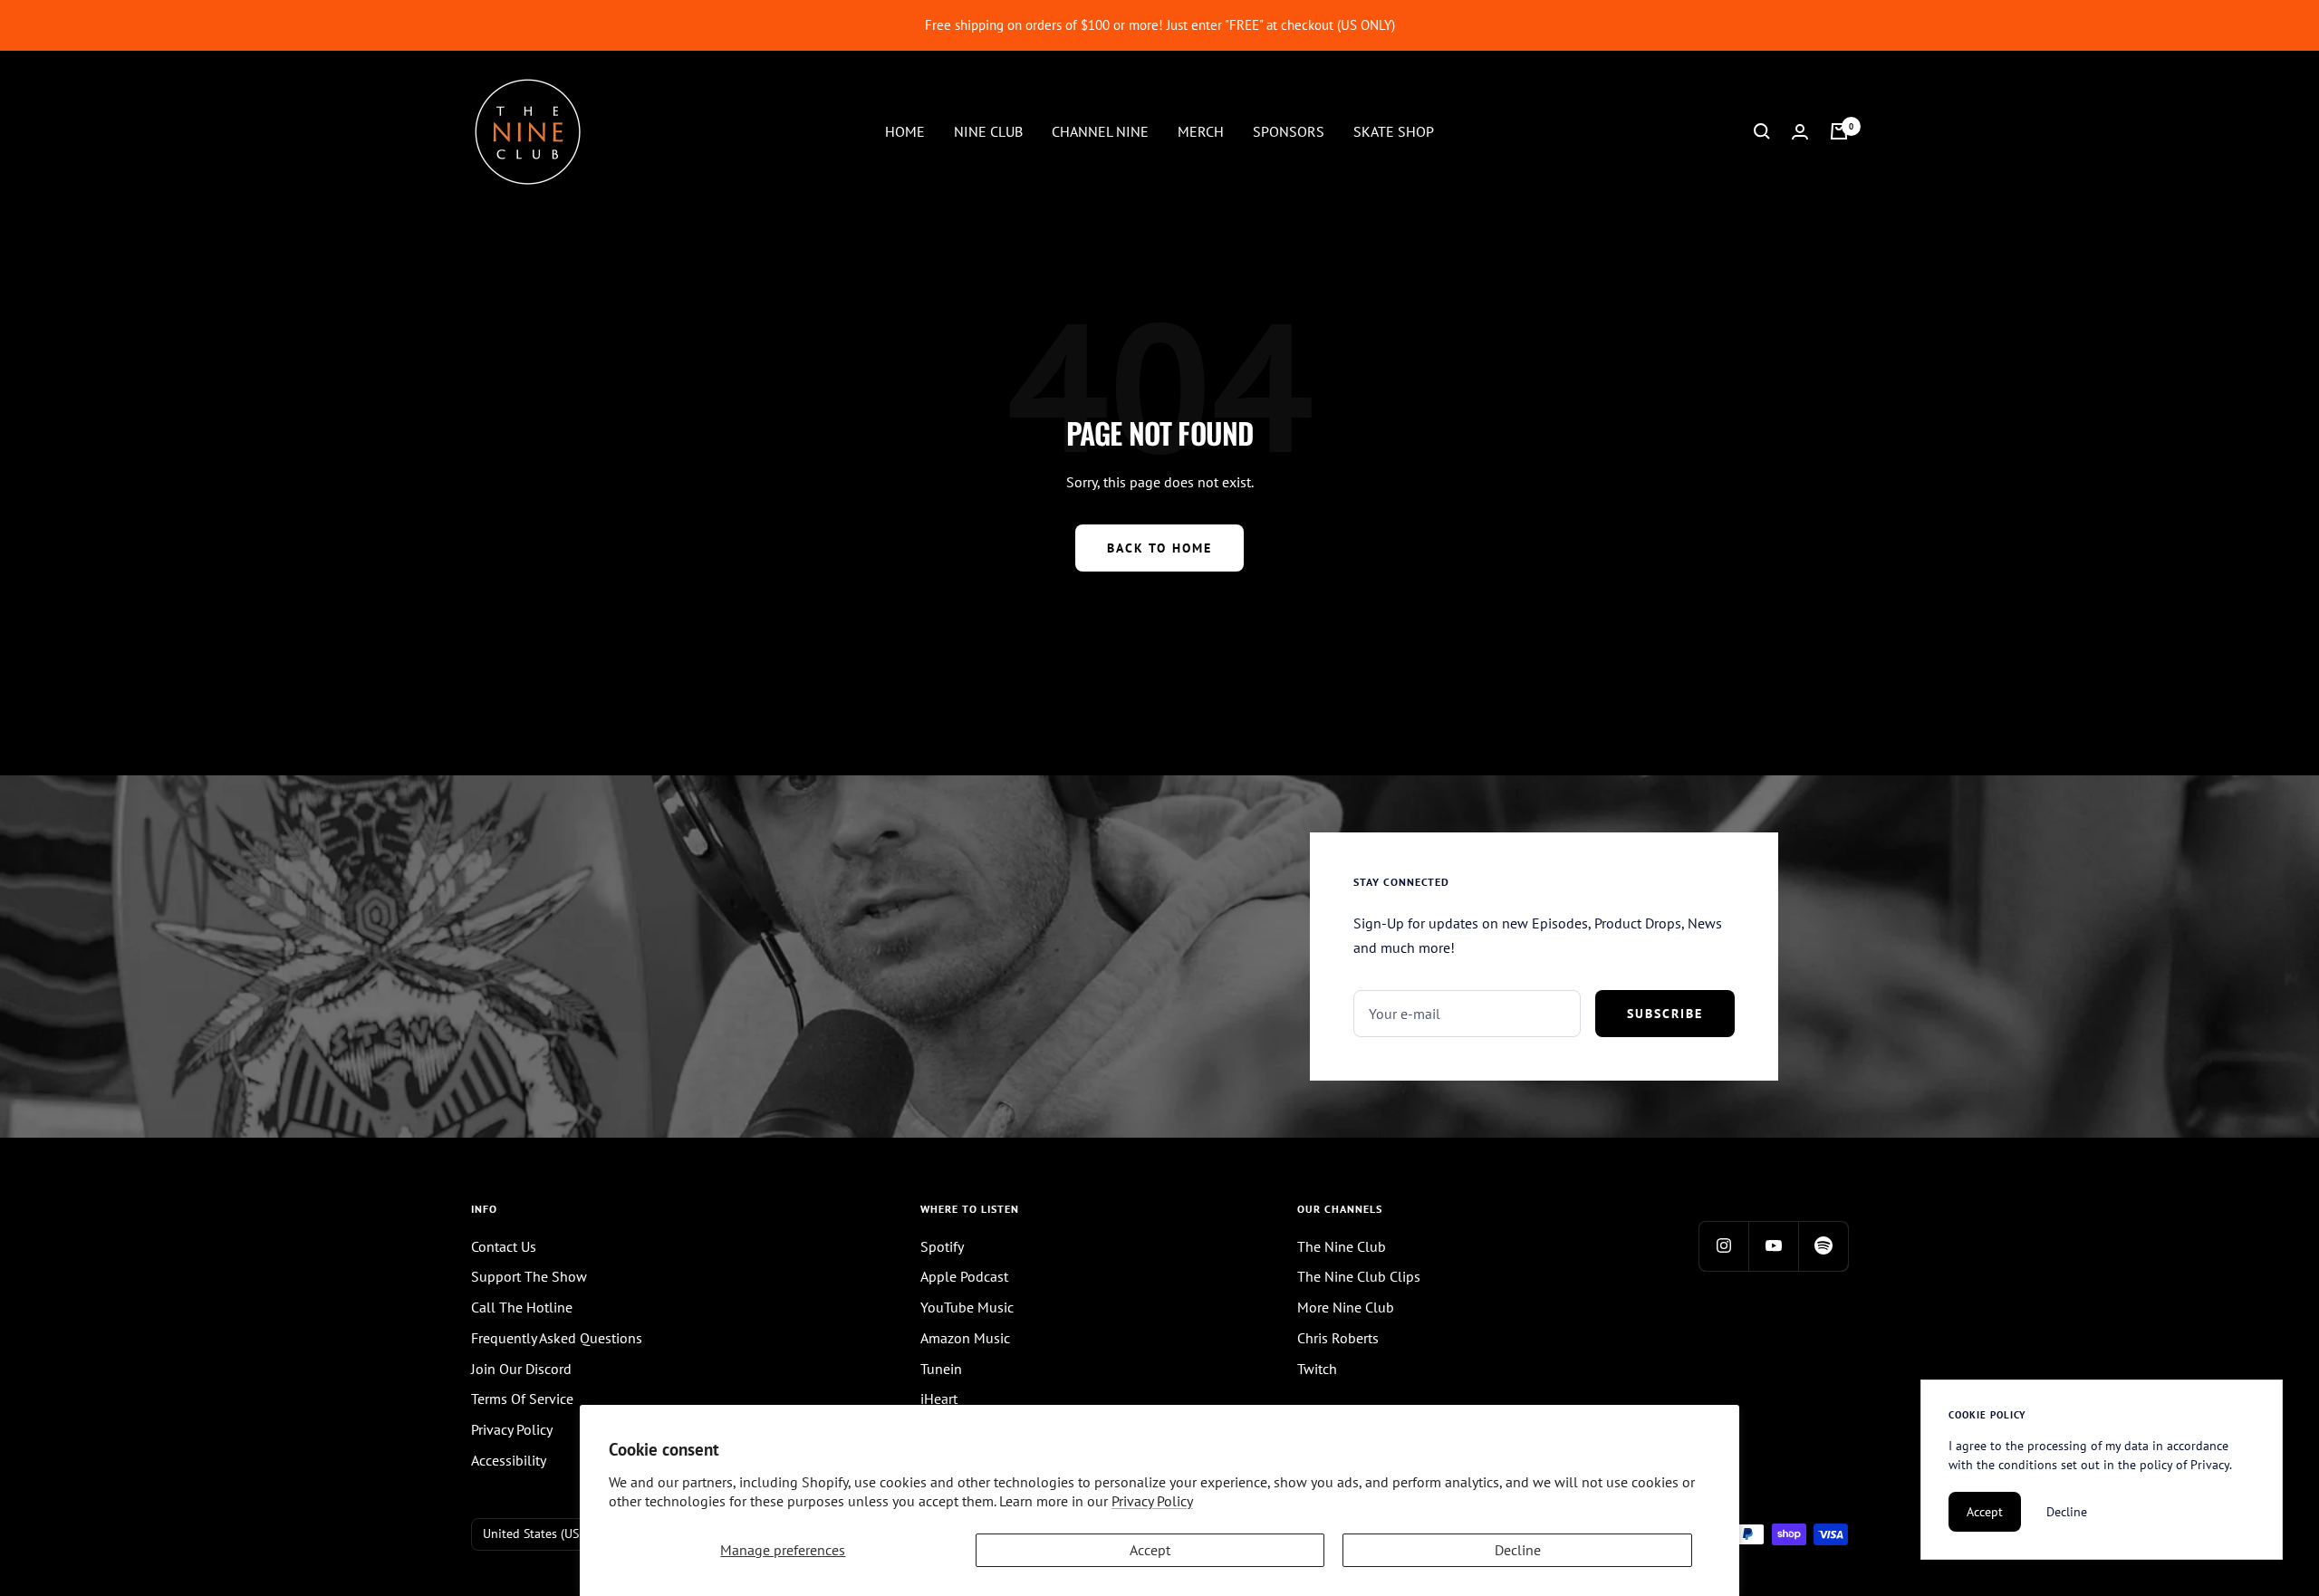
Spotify (942, 1246)
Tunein (941, 1369)
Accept (1150, 1550)
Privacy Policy (1152, 1501)
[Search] (1762, 131)
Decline (1518, 1550)
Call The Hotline (522, 1307)
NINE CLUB (988, 130)
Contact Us (504, 1246)
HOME (905, 130)
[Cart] (1839, 131)
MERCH (1201, 130)
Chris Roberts (1338, 1338)
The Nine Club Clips (1359, 1276)
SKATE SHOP (1394, 130)
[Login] (1800, 132)
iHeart (939, 1399)
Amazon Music (965, 1338)
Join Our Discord (521, 1369)
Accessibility (509, 1460)
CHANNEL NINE (1100, 130)
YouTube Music (967, 1307)
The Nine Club (1342, 1246)
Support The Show (529, 1276)
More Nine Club (1346, 1307)
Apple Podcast (964, 1276)
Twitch (1317, 1369)
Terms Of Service (522, 1399)
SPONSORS (1289, 130)
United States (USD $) (542, 1534)
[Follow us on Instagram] (1723, 1246)
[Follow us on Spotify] (1823, 1246)
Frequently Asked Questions (557, 1338)
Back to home (1159, 548)
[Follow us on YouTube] (1773, 1246)
